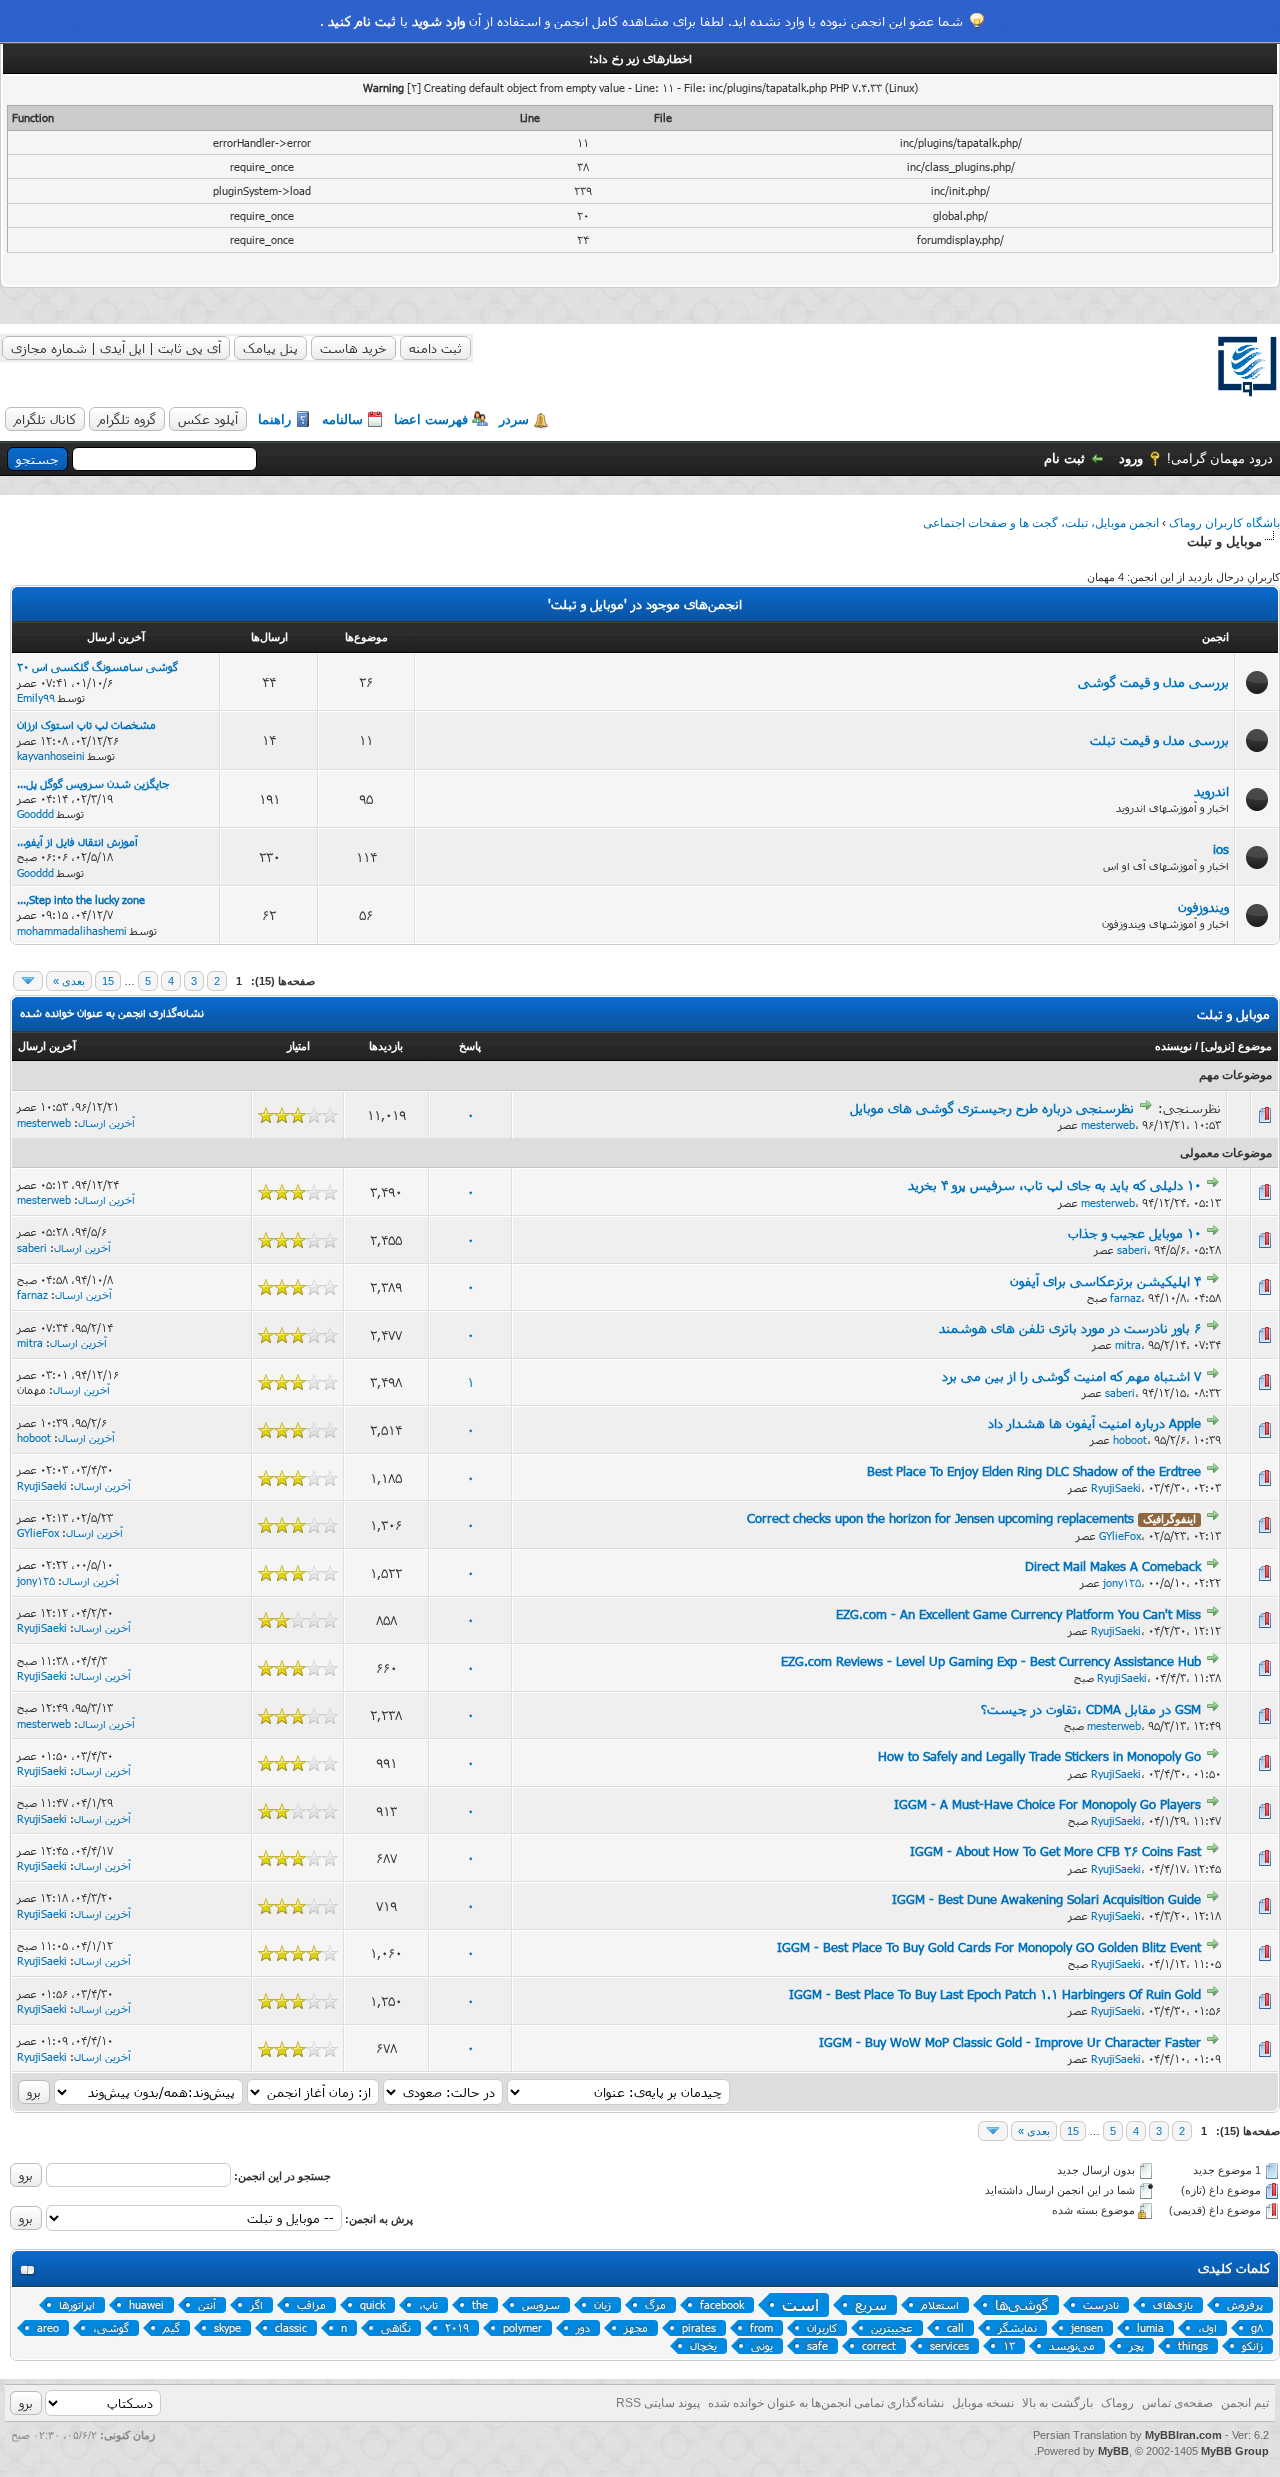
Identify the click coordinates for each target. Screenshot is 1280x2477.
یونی (762, 2345)
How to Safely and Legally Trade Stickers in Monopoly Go (1039, 1756)
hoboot (1130, 1439)
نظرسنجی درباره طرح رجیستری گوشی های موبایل (992, 1108)
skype (227, 2327)
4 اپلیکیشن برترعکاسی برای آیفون (1105, 1281)
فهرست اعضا (431, 419)
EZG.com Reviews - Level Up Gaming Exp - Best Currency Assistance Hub (991, 1661)
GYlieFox (1120, 1535)
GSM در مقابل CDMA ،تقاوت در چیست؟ (1091, 1709)
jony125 (1122, 1582)
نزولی (1218, 1046)
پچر (1136, 2345)
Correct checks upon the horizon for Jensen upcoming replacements (940, 1518)
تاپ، (428, 2304)
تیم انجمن (1245, 2403)
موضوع (1255, 1046)
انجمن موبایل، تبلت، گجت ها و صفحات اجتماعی (1041, 523)
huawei (146, 2304)
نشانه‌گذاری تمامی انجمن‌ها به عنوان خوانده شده (826, 2403)
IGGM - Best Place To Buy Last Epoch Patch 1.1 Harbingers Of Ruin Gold (995, 1994)
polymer (522, 2327)
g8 (1257, 2327)
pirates (699, 2327)
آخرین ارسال (47, 1046)
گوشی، (111, 2327)
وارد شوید (438, 21)
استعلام (940, 2304)
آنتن (207, 2304)
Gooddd (35, 813)
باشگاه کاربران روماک (1224, 523)
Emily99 (36, 697)
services (949, 2345)
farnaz (1125, 1297)
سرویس (541, 2304)
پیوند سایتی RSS (658, 2403)
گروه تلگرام (127, 419)
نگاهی (396, 2327)
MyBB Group (1235, 2451)
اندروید (1211, 791)
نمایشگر (1017, 2327)
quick (372, 2304)
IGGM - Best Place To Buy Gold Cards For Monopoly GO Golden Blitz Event (989, 1947)
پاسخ (470, 1046)
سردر (514, 419)
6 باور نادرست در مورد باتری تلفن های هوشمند (1070, 1328)
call (955, 2327)
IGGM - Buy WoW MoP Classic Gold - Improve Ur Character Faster (1010, 2042)
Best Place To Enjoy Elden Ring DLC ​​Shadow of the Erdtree (1034, 1471)
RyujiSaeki (1116, 1487)
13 (1009, 2345)
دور (583, 2327)
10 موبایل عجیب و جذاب (1134, 1233)
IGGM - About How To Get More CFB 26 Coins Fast (1055, 1851)
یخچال (703, 2345)
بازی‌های (1173, 2304)
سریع (871, 2304)
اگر (256, 2304)
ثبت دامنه (435, 348)
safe (817, 2345)
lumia (1150, 2327)
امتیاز (298, 1046)
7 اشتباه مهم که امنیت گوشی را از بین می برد (1071, 1376)
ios (1221, 849)
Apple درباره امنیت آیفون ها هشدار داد (1094, 1423)
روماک (1117, 2403)
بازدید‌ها (386, 1046)
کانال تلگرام (45, 419)
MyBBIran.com (1183, 2435)
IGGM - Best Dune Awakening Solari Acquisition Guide (1046, 1899)
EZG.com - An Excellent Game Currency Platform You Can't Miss (1018, 1614)
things (1193, 2345)
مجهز (636, 2327)
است (800, 2304)
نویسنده (1173, 1046)
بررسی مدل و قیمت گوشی (1153, 682)
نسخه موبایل (983, 2403)
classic (291, 2327)
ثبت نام (1064, 458)
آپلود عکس (208, 419)
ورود (1131, 458)
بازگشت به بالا (1057, 2403)
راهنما (274, 419)
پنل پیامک (270, 348)
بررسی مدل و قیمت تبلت (1159, 740)
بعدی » (69, 981)
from (761, 2327)
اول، (1207, 2327)
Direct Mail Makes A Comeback (1113, 1566)
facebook (722, 2304)
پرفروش (1245, 2304)
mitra (1128, 1344)
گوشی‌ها (1022, 2304)
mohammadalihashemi (72, 930)
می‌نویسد (1072, 2345)
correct (879, 2345)
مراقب (311, 2304)
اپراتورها (77, 2304)
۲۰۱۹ (457, 2327)
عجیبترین (892, 2327)
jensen (1087, 2327)
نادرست (1101, 2304)
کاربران (822, 2327)
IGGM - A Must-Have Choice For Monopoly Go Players (1047, 1804)
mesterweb (1108, 1124)
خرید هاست (353, 348)
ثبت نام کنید (362, 21)
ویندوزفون (1203, 907)
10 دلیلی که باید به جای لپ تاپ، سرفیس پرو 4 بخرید (1054, 1185)
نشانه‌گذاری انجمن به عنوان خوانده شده (112, 1012)
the (480, 2304)
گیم (171, 2327)
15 (108, 981)
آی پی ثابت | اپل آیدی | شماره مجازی (116, 348)
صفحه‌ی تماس (1177, 2403)
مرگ (655, 2304)
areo (48, 2327)
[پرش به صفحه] (28, 981)
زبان (602, 2304)
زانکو (1252, 2345)
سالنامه (342, 419)
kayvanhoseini (51, 755)
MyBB (1113, 2451)
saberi (1132, 1249)
